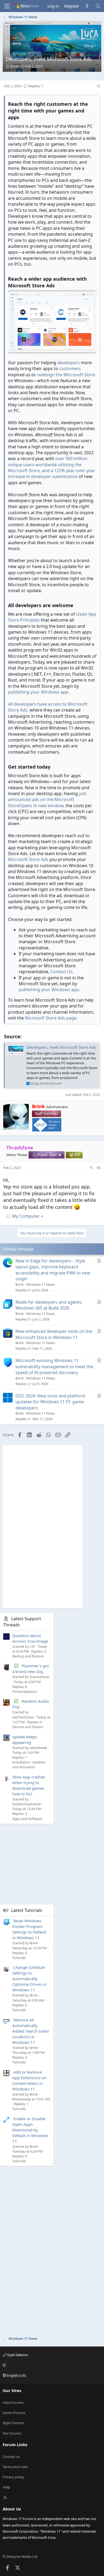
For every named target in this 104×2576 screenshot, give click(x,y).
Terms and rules (15, 2467)
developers (69, 363)
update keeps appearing (25, 1740)
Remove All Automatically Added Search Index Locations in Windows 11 (31, 2031)
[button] (51, 2365)
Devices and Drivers (28, 1727)
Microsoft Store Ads (28, 859)
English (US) (16, 2375)
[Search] (98, 6)
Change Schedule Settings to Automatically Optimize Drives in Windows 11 (29, 1979)
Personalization (25, 1691)
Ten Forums (12, 2433)
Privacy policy (13, 2477)
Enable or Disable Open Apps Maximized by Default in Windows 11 (30, 2130)
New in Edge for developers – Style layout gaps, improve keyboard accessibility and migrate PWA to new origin (53, 1270)
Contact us (11, 2457)
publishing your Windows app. (39, 692)
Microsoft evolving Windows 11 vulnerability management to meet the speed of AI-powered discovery (54, 1366)
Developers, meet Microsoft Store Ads (61, 1047)
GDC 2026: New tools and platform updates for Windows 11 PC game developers (50, 1402)
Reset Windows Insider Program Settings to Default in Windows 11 (29, 1929)
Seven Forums (14, 2413)
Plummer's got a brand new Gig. (31, 1669)
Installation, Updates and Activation (29, 1765)
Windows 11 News (41, 1284)
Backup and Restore (28, 1656)
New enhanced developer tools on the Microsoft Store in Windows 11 (54, 1334)
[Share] (98, 86)
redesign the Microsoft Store (66, 375)
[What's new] (87, 6)
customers (70, 368)
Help (6, 2487)
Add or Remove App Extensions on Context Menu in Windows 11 (29, 2080)
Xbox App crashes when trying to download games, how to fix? (29, 1785)
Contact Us (61, 972)
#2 (99, 1168)
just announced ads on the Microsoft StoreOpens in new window (47, 800)
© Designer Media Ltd (20, 2556)
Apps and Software (27, 1819)
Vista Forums (13, 2402)
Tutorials (19, 1958)
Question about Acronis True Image (30, 1638)
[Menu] (7, 6)
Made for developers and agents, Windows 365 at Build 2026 (49, 1305)
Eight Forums (13, 2423)
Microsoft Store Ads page (51, 1018)
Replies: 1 (36, 86)
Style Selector (17, 2355)
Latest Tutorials (27, 1910)
